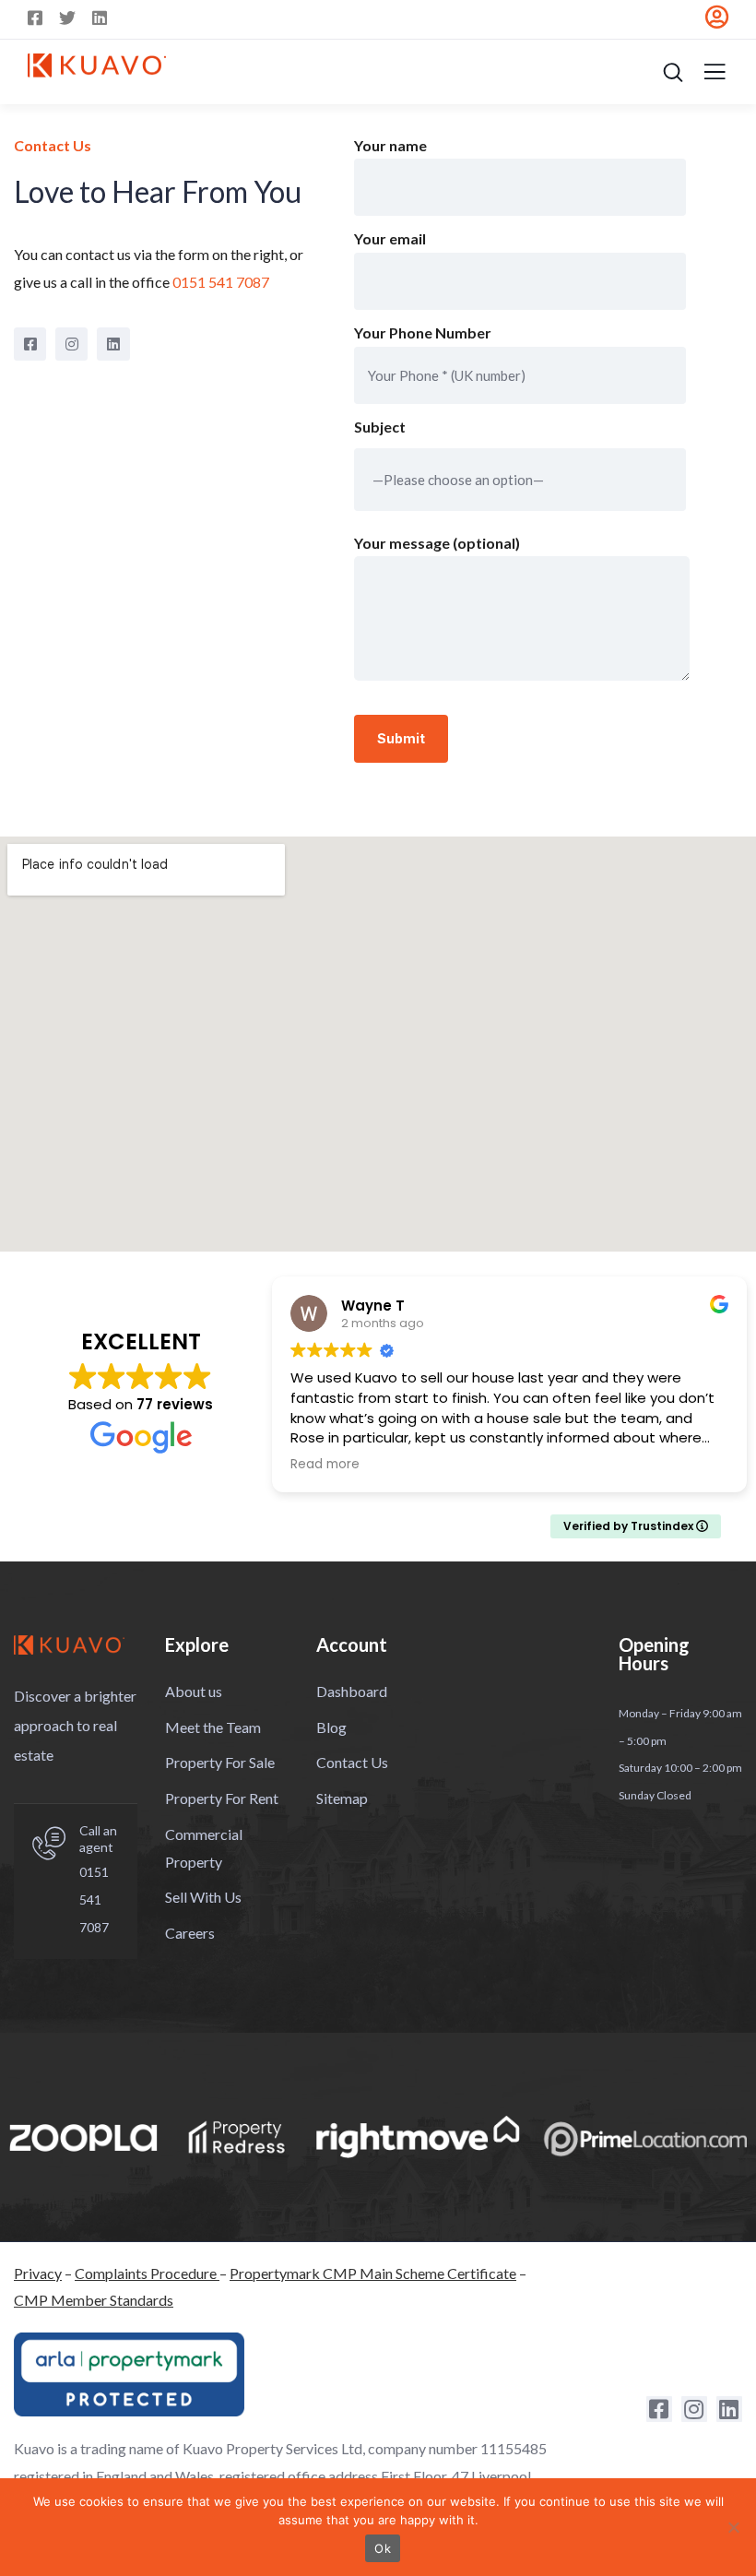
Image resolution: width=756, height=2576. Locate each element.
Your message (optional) (437, 543)
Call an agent (98, 1839)
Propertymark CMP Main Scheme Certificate (373, 2273)
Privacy (38, 2273)
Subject (380, 427)
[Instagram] (71, 344)
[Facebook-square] (30, 344)
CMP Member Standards (94, 2300)
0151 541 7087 (94, 1899)
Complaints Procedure (147, 2273)
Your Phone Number (423, 332)
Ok (383, 2548)
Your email (390, 238)
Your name (390, 145)
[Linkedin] (113, 344)
